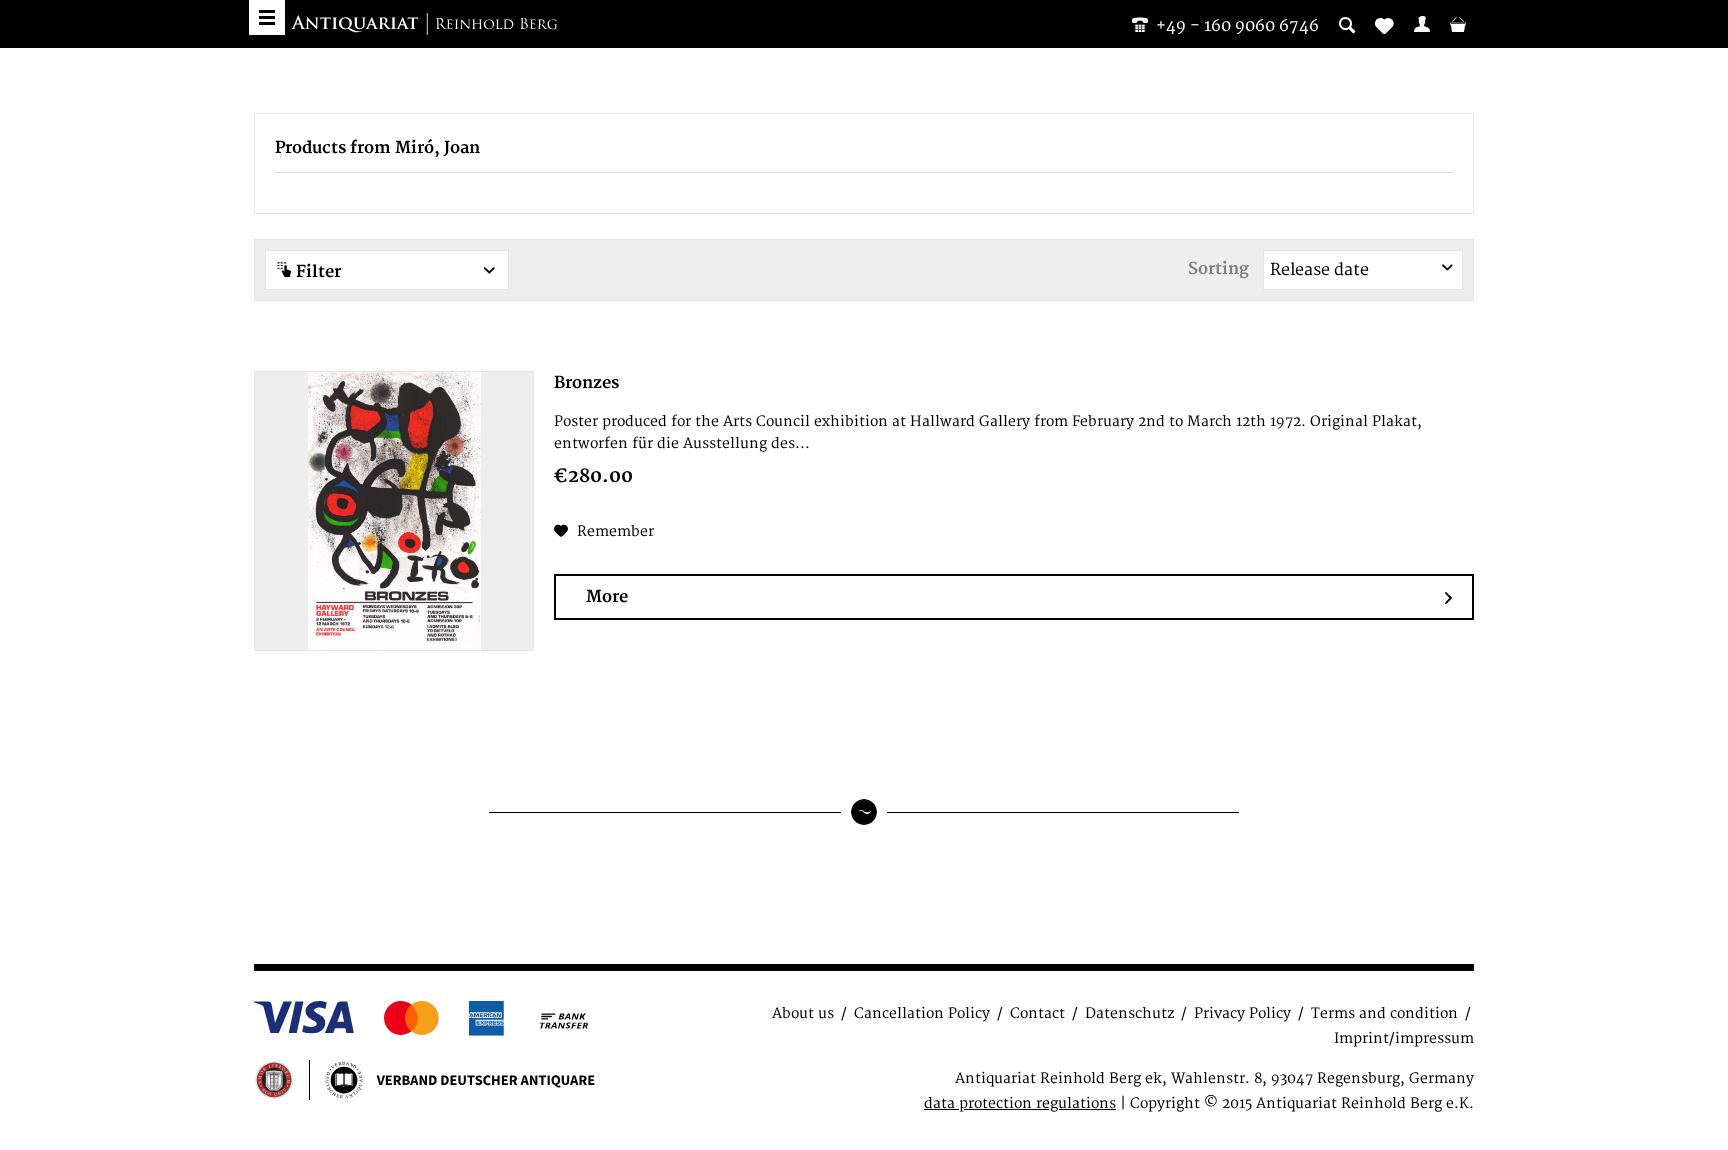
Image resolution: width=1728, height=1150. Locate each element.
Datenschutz (1129, 1013)
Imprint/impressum (1404, 1038)
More (607, 597)
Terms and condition (1384, 1013)
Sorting (1218, 269)
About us (803, 1013)
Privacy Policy (1242, 1013)
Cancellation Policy (922, 1013)
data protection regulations (1020, 1103)
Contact (1037, 1013)
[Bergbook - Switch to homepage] (424, 25)
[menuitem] (1422, 24)
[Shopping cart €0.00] (1458, 24)
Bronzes (586, 383)
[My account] (1422, 24)
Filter (316, 272)
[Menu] (267, 17)
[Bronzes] (394, 511)
